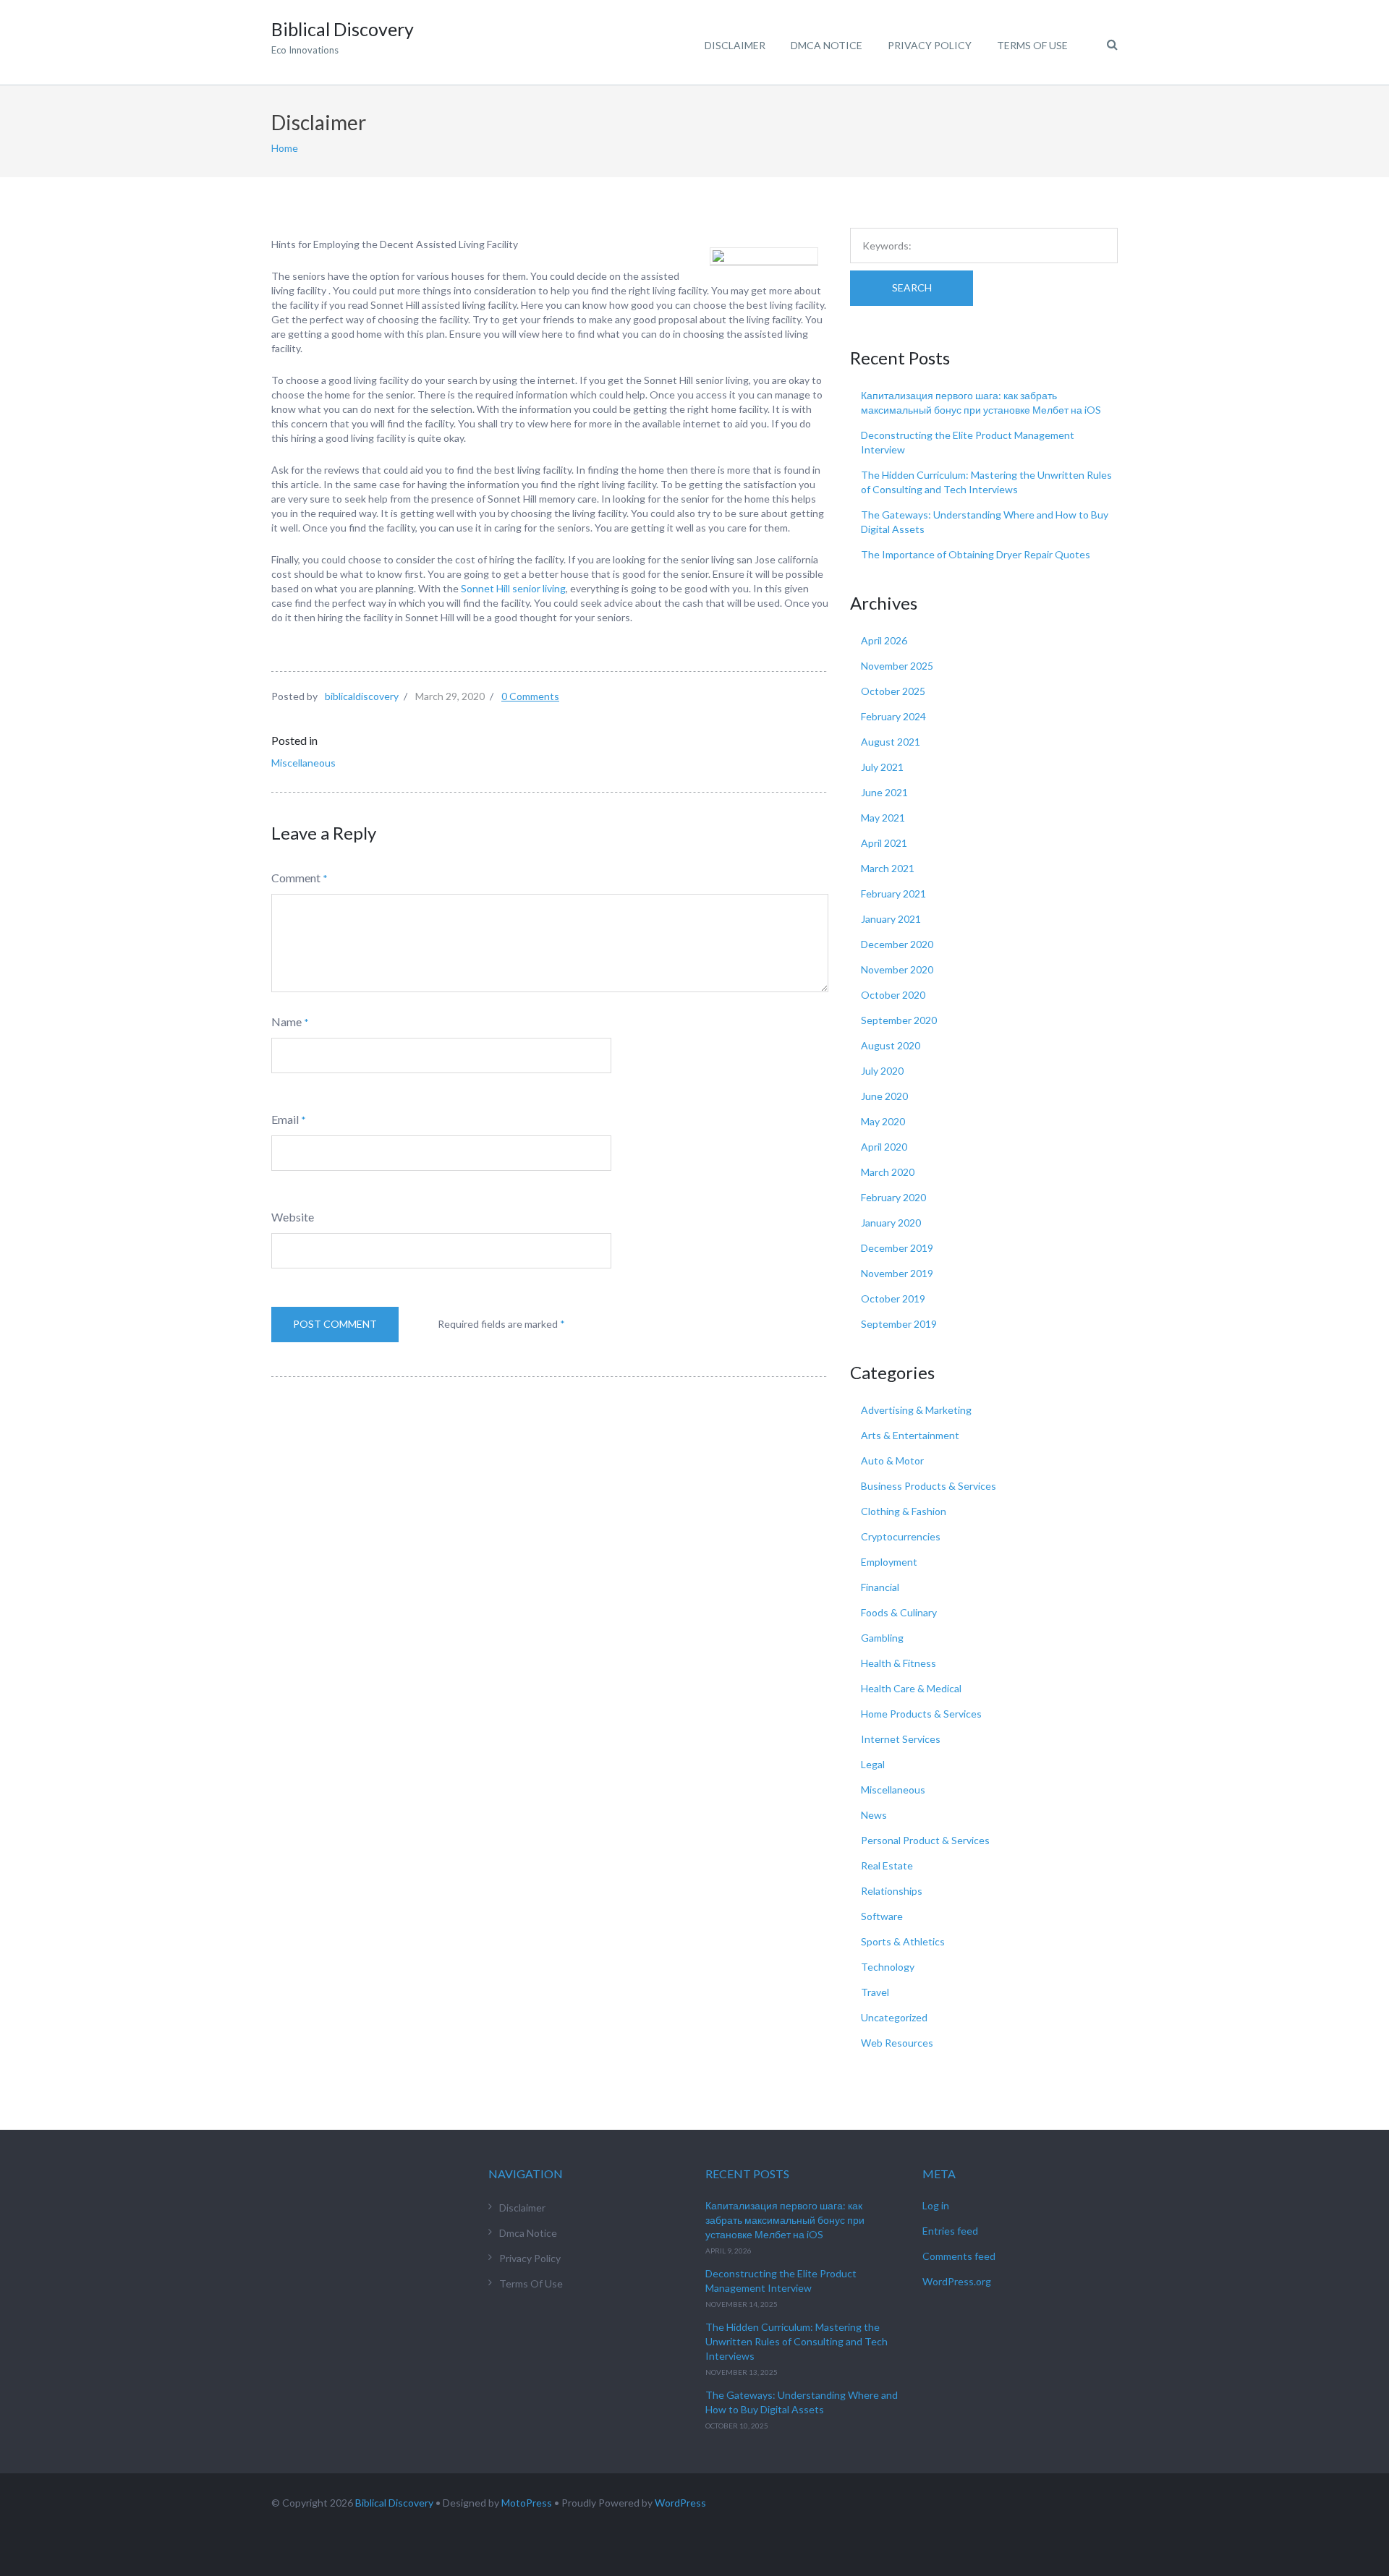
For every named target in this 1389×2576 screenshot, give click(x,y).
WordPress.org (957, 2281)
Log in (936, 2205)
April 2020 (884, 1147)
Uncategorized (894, 2017)
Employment (889, 1562)
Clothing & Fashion (904, 1511)
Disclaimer (735, 45)
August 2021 (891, 742)
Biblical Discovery (394, 2503)
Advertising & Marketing (916, 1410)
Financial (880, 1587)
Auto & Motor (892, 1460)
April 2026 (884, 640)
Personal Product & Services (925, 1840)
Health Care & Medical (911, 1688)
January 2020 (891, 1223)
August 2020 (891, 1045)
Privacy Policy (930, 45)
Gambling (882, 1638)
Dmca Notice (827, 45)
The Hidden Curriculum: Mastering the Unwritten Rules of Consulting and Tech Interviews (797, 2341)
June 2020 (884, 1096)
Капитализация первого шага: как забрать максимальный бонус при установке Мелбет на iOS (785, 2220)
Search (912, 287)
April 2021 (884, 843)
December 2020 (897, 944)
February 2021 (893, 894)
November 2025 (897, 666)
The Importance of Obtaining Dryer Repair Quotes (976, 554)
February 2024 (893, 716)
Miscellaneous (303, 763)
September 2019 (899, 1324)
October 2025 (893, 691)
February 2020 (893, 1197)
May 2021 (883, 818)
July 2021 (882, 767)
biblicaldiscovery (362, 696)
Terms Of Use (1032, 45)
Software (882, 1916)
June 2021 (884, 792)
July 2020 (882, 1071)
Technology (888, 1967)
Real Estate (887, 1865)
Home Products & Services (921, 1714)
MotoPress (527, 2503)
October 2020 (893, 995)
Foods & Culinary (899, 1612)
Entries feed (950, 2231)
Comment (296, 878)
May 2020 (883, 1121)
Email (285, 1119)
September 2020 (899, 1020)
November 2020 (897, 969)
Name (286, 1022)
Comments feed (959, 2256)
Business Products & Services (929, 1486)
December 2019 (897, 1248)
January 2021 (891, 919)
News (874, 1815)
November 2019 (897, 1273)
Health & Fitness (899, 1663)
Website (293, 1217)
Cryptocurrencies (901, 1536)
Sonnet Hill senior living (513, 588)
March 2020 (888, 1172)
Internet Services (901, 1739)
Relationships (892, 1891)
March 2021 (888, 868)
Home (285, 148)
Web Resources (897, 2043)
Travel (875, 1992)
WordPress (680, 2503)
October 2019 (893, 1298)
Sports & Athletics (903, 1941)
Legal (873, 1764)
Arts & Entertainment (910, 1435)
